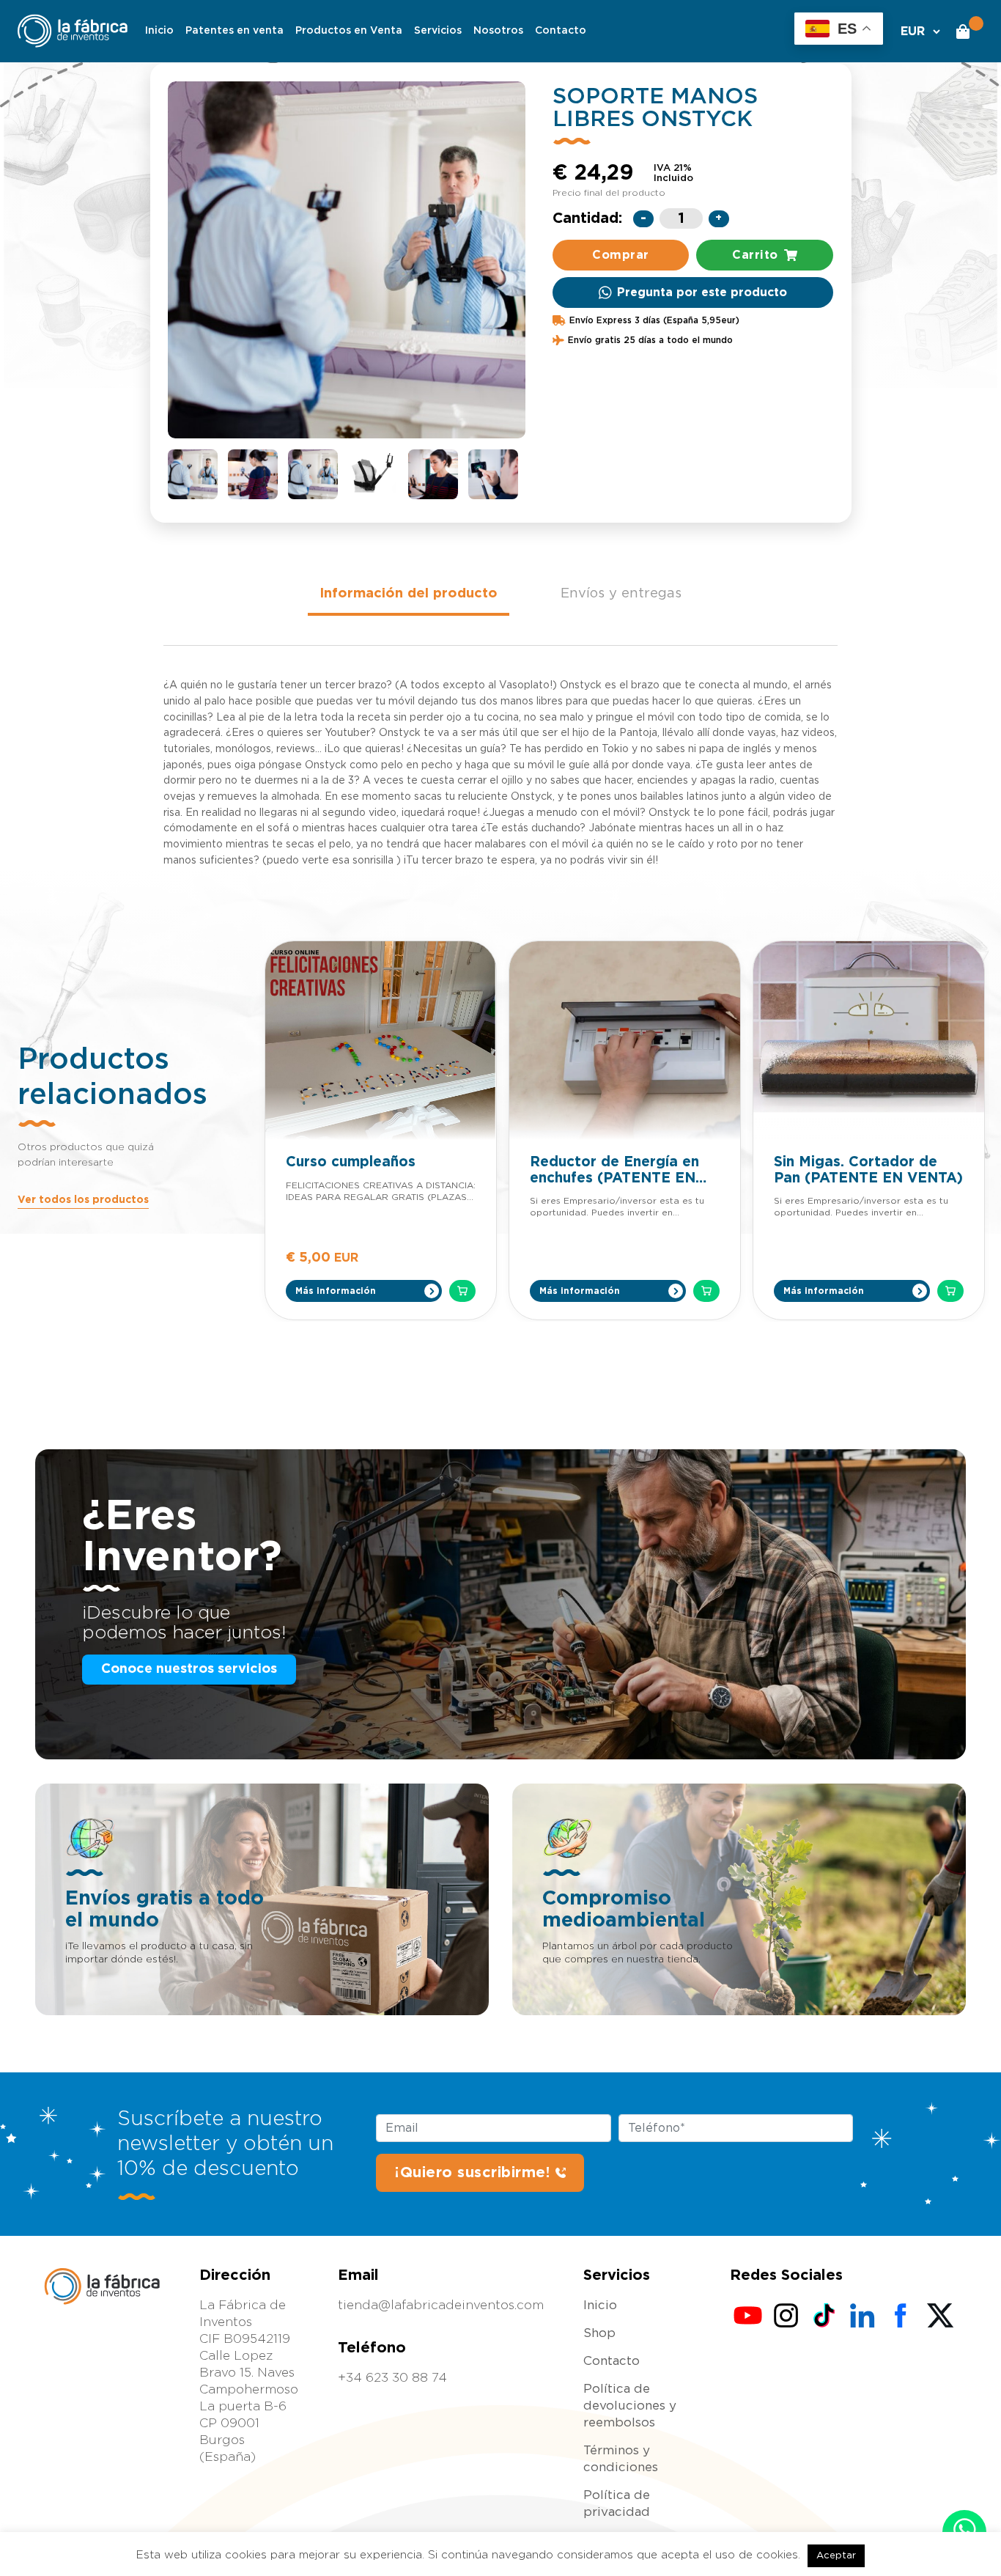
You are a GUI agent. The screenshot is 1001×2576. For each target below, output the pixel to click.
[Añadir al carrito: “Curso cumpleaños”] (462, 1291)
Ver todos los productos (83, 1200)
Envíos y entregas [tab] (621, 593)
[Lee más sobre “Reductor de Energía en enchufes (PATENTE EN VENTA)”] (706, 1291)
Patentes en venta (234, 31)
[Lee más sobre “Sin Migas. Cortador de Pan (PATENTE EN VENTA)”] (950, 1291)
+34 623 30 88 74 (392, 2378)
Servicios (438, 31)
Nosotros (498, 31)
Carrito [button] (755, 255)
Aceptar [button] (836, 2556)
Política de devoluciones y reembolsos (630, 2406)
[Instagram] (786, 2316)
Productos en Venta (349, 31)
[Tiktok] (824, 2316)
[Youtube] (748, 2316)
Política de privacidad (617, 2503)
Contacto (561, 31)
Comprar (621, 255)
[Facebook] (901, 2316)
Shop (599, 2333)
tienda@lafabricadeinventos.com (441, 2305)
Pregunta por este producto (702, 292)
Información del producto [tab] (409, 593)
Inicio (159, 31)
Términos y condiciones (621, 2459)
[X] (939, 2316)
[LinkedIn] (863, 2316)
